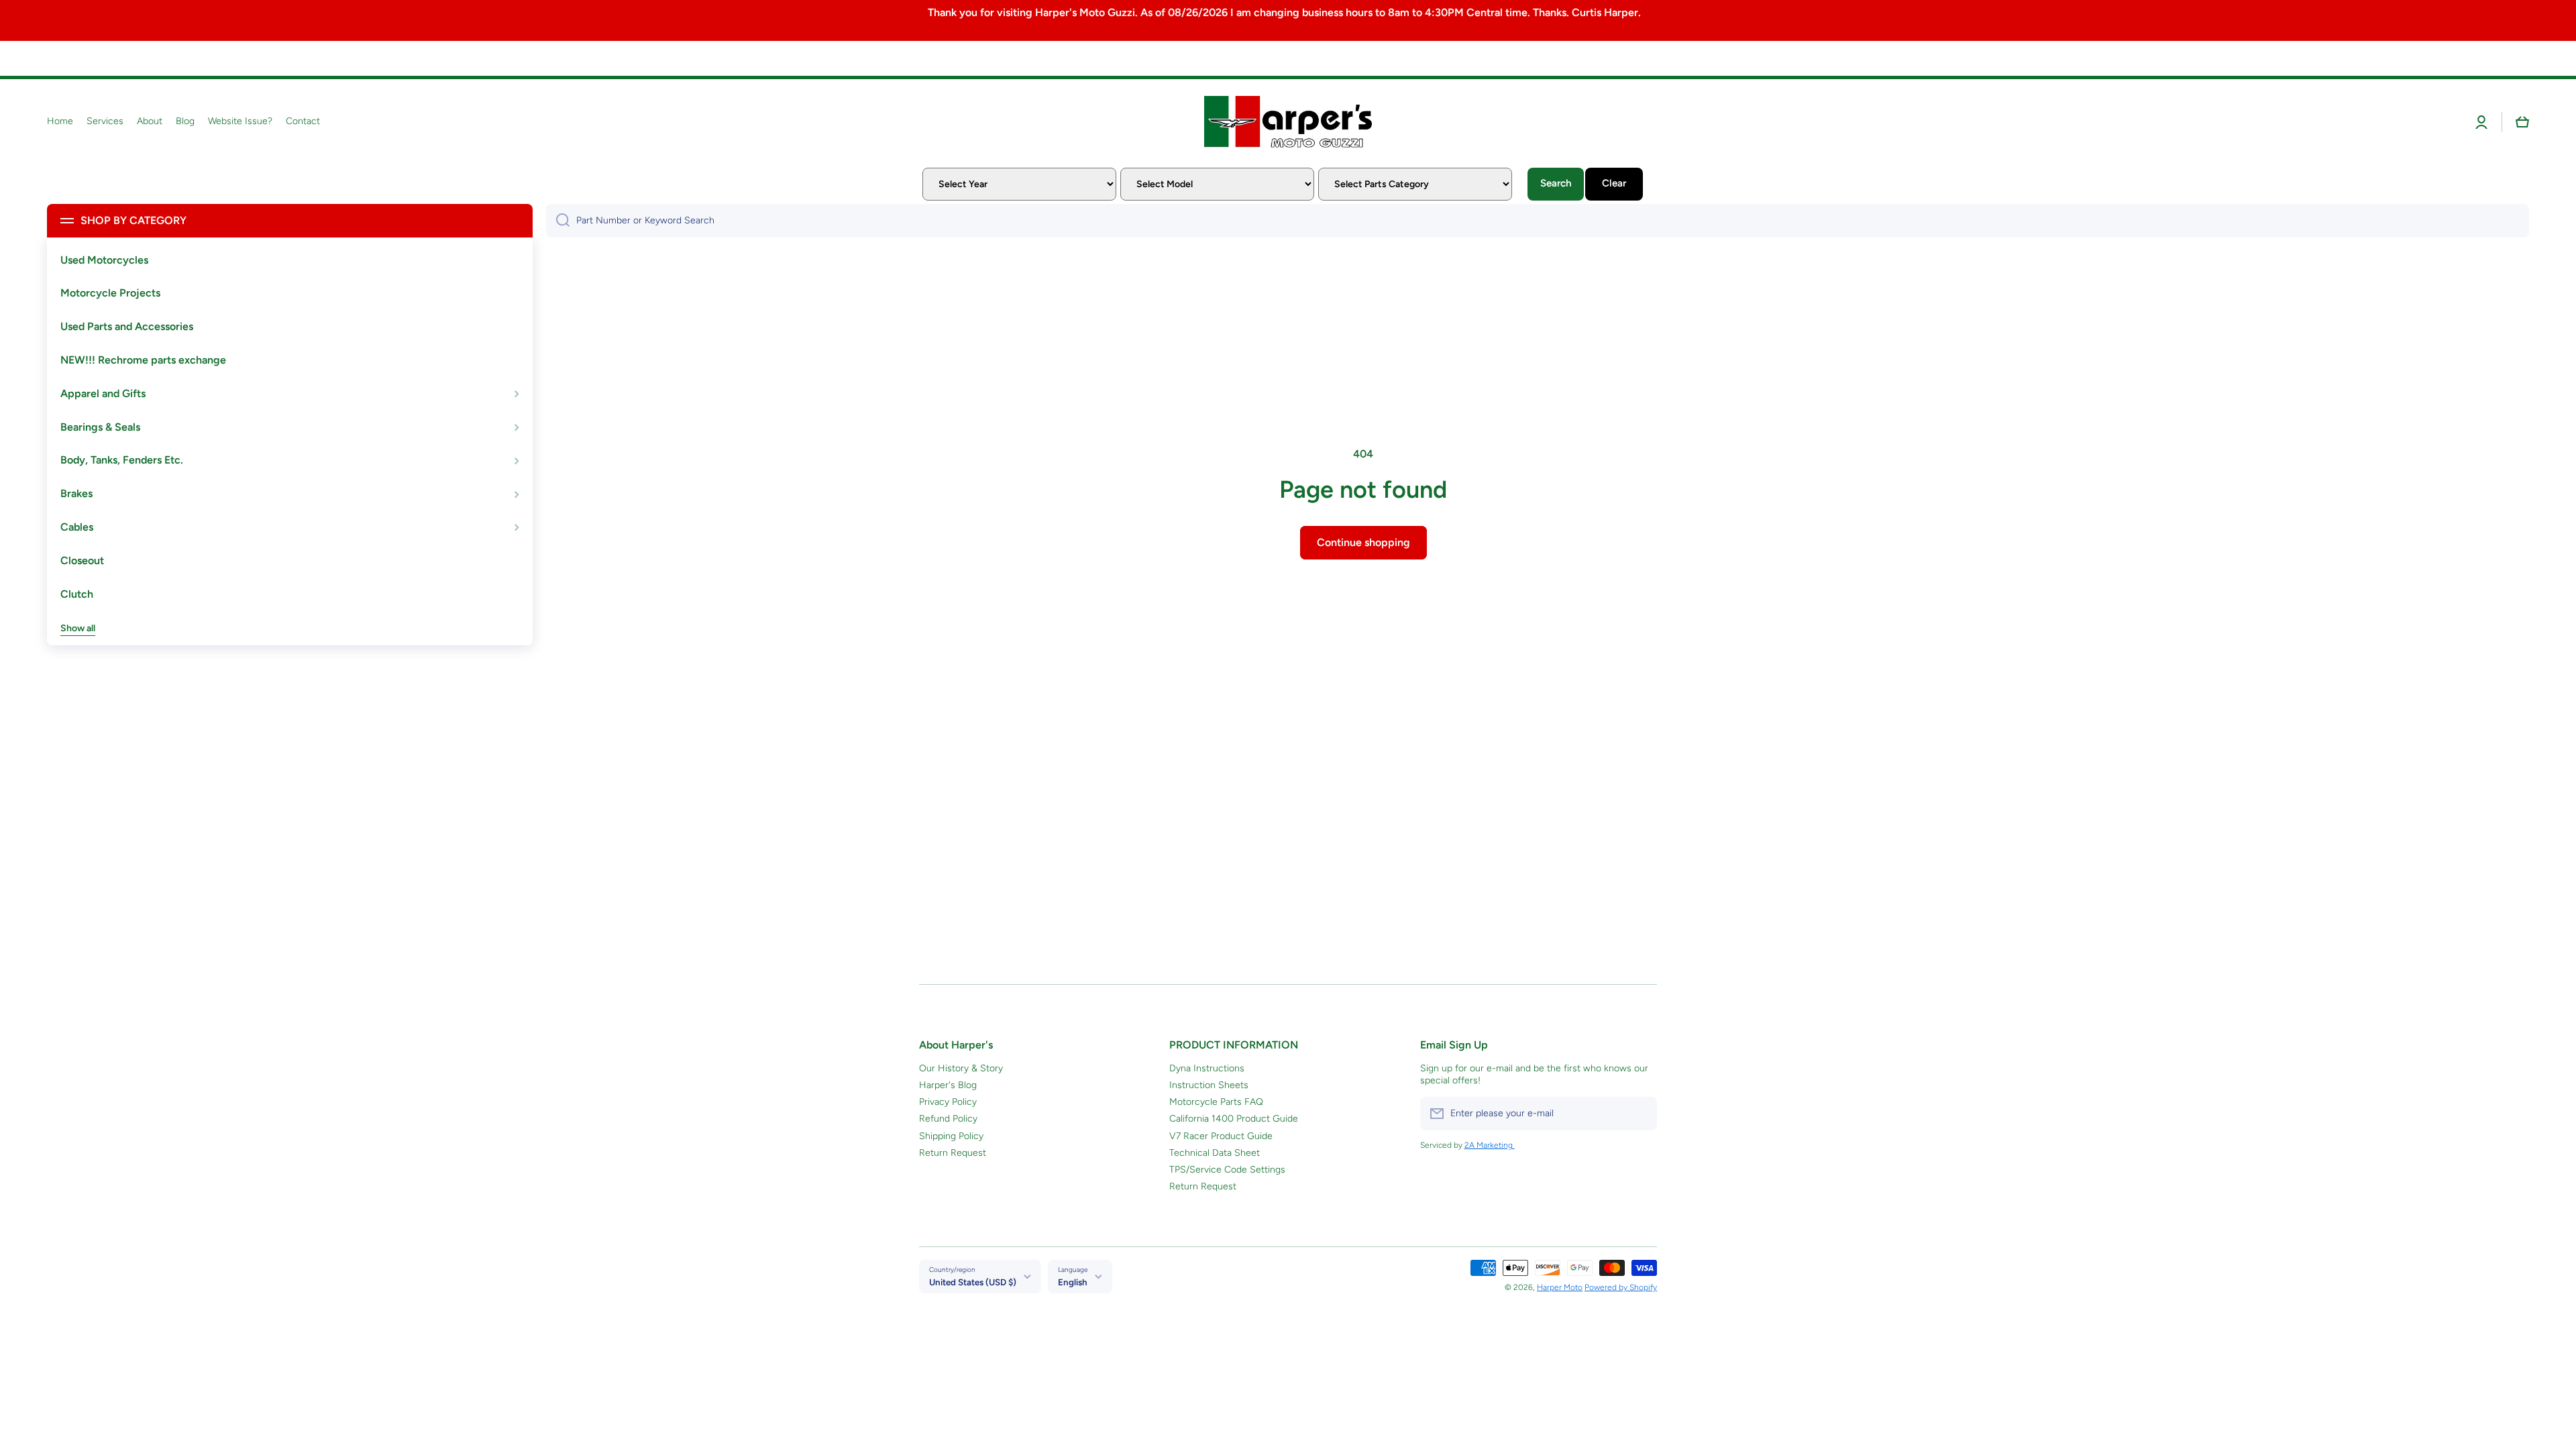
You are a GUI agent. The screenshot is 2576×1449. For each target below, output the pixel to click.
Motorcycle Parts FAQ (1216, 1102)
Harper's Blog (948, 1085)
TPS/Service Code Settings (1227, 1170)
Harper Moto (1560, 1287)
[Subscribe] (1640, 1114)
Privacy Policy (948, 1102)
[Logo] (1288, 121)
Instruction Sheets (1209, 1085)
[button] (2522, 122)
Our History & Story (961, 1068)
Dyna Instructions (1207, 1068)
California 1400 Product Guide (1234, 1119)
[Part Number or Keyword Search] (558, 221)
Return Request (953, 1153)
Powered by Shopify (1621, 1287)
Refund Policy (948, 1119)
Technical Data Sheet (1215, 1153)
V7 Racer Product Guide (1221, 1136)
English (1073, 1282)
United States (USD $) (973, 1282)
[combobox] (1538, 221)
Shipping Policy (951, 1136)
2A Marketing (1490, 1145)
